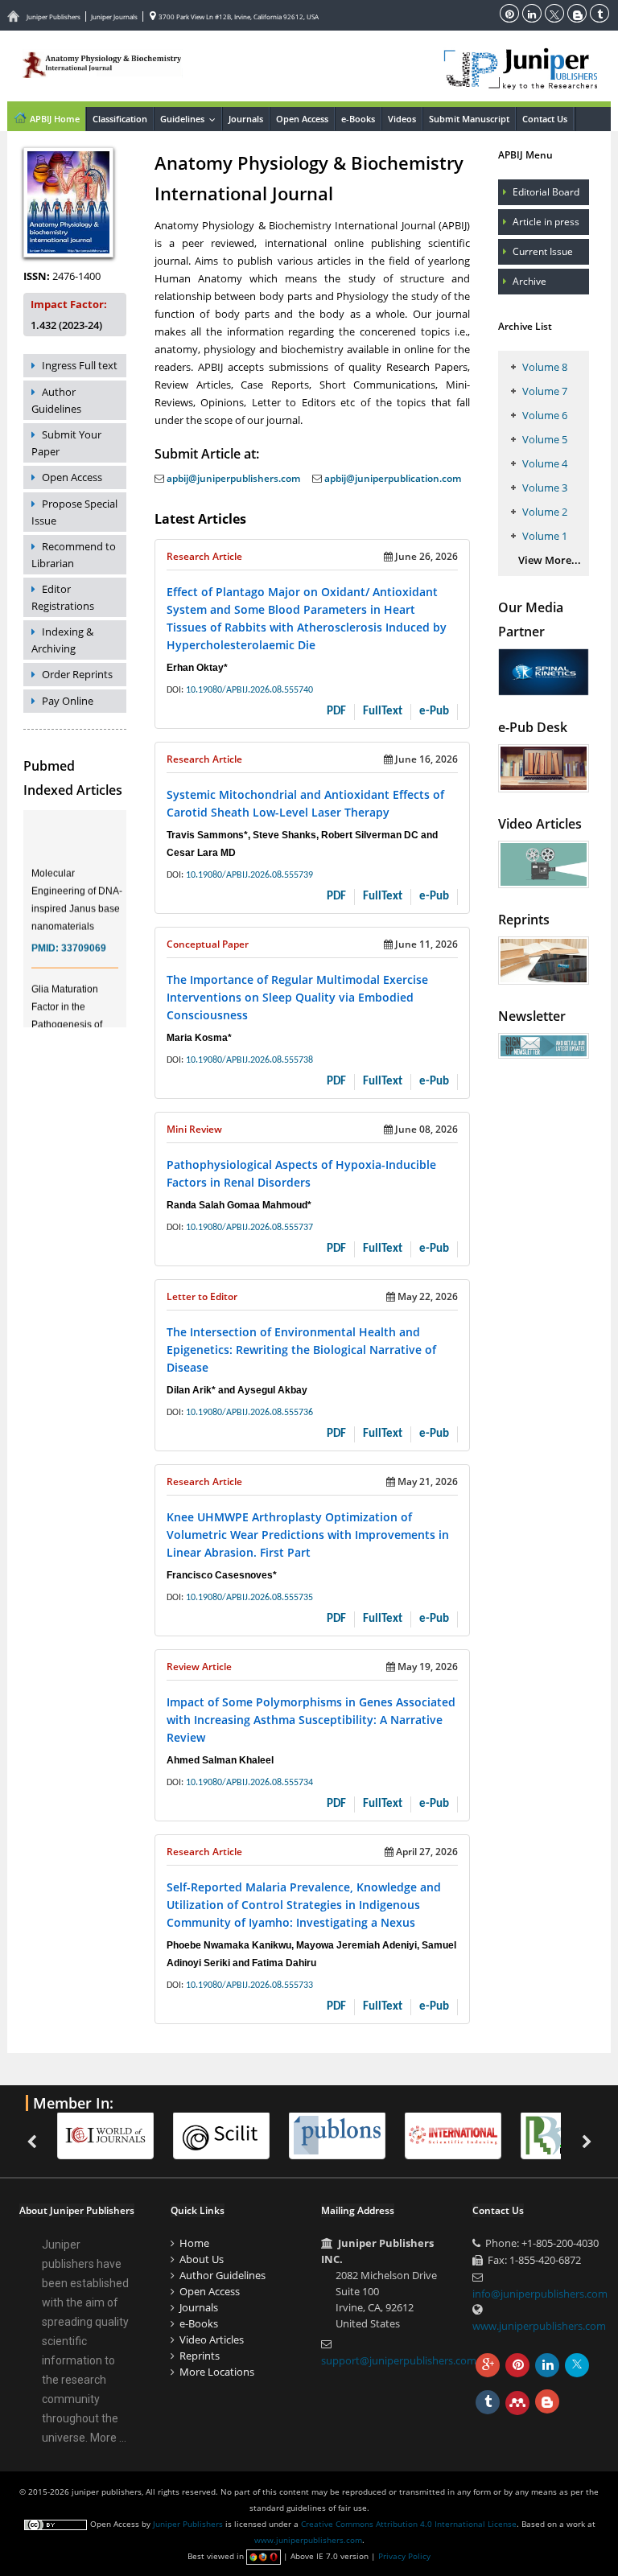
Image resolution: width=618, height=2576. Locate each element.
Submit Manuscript (469, 119)
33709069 (84, 935)
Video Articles (212, 2339)
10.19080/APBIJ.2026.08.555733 (249, 1985)
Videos (402, 119)
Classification (120, 119)
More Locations (217, 2372)
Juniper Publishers (54, 16)
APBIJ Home (54, 119)
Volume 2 (545, 512)
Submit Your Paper (66, 443)
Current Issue (543, 251)
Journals (246, 119)
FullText (383, 712)
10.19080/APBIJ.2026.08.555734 (249, 1783)
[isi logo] (354, 2135)
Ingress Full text (80, 365)
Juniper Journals (114, 16)
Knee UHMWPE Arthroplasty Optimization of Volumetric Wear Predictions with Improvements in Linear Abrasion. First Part (308, 1535)
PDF (336, 712)
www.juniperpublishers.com (539, 2326)
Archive (529, 281)
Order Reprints (77, 674)
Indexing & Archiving (62, 640)
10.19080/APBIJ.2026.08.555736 (249, 1413)
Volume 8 (545, 367)
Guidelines (191, 119)
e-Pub (434, 712)
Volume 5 (545, 439)
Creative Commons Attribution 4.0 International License (409, 2524)
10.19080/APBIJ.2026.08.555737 (249, 1228)
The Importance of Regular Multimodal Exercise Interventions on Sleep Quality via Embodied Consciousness (297, 997)
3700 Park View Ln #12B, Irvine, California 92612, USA (238, 16)
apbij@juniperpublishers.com (232, 478)
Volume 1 (545, 536)
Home (194, 2243)
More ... (108, 2438)
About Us (202, 2259)
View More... (550, 560)
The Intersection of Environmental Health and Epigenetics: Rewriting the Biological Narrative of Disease (301, 1350)
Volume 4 (545, 463)
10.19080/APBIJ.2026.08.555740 (249, 690)
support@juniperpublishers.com (399, 2360)
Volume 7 (545, 391)
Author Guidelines (56, 400)
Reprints (200, 2356)
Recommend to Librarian (74, 555)
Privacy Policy (404, 2556)
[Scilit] (122, 2135)
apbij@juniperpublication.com (391, 478)
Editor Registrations (63, 597)
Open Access (302, 119)
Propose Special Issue (74, 512)
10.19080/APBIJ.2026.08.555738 (249, 1060)
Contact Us (545, 119)
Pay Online (68, 701)
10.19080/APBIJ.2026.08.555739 (249, 875)
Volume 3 (545, 488)
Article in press (546, 222)
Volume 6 (545, 415)
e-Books (358, 119)
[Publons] (238, 2135)
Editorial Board (546, 192)
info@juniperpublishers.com (540, 2294)
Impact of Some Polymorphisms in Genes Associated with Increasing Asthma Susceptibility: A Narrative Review (311, 1720)
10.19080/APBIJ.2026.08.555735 (249, 1598)
